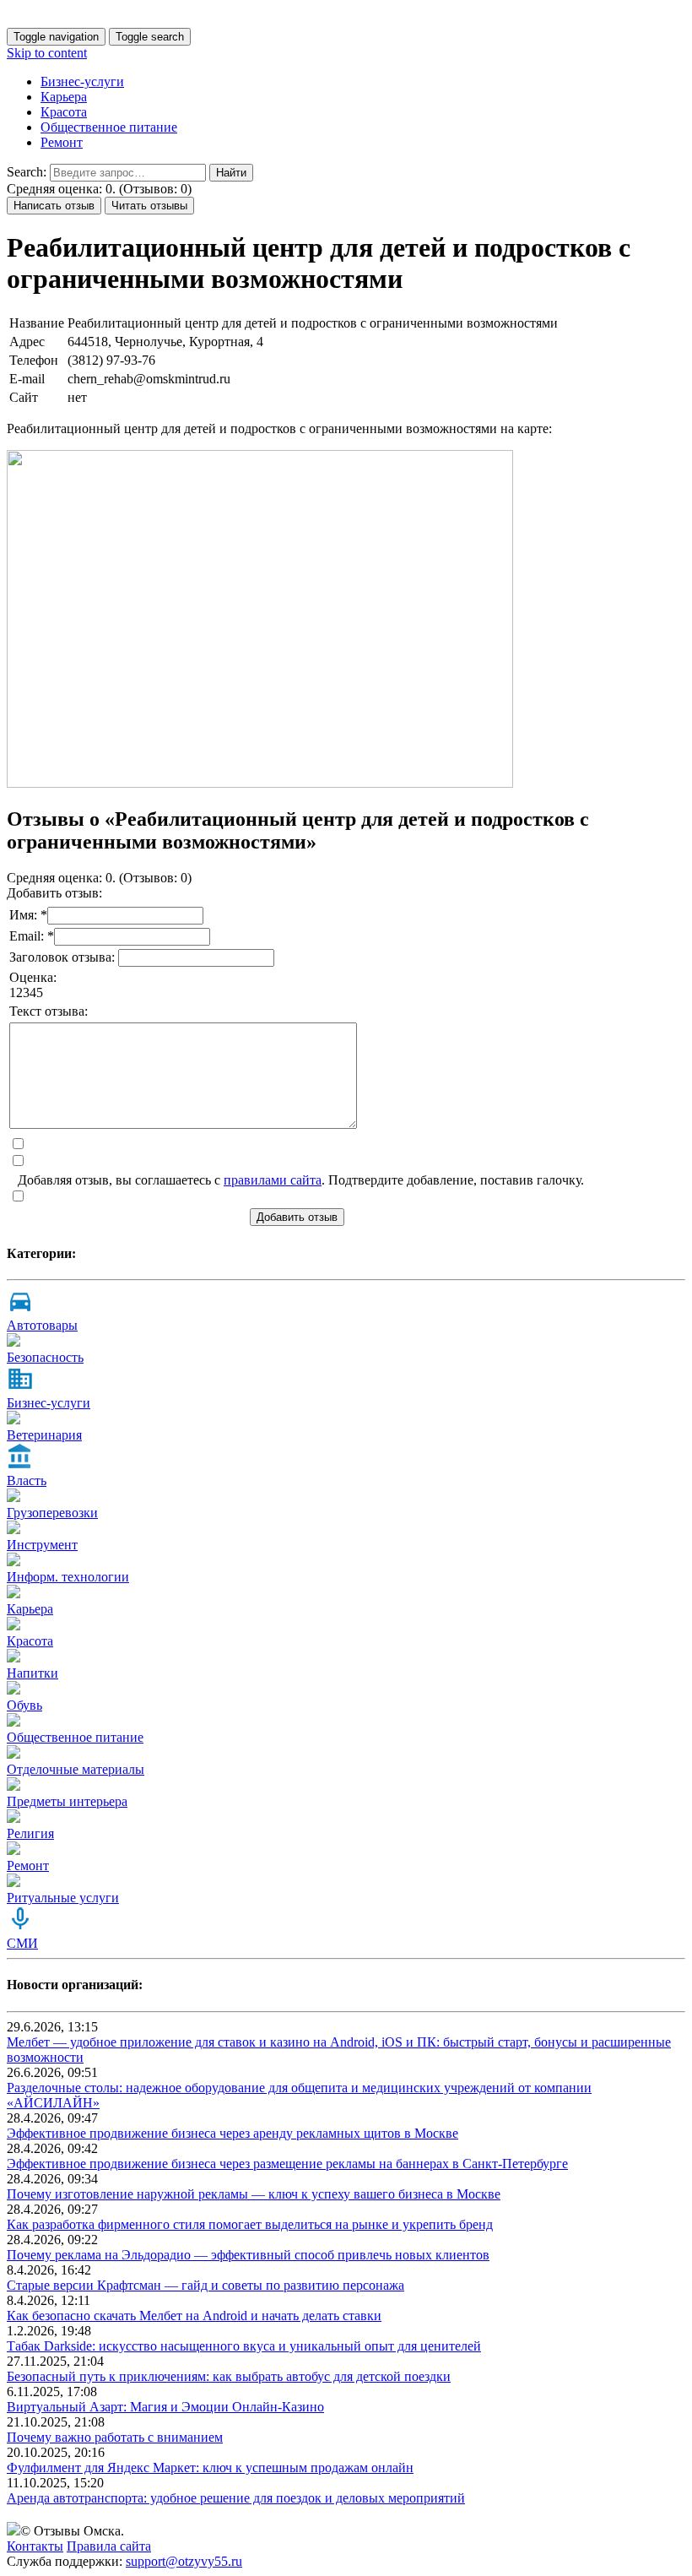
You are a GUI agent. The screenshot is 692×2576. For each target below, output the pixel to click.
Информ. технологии (68, 1577)
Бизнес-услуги (82, 81)
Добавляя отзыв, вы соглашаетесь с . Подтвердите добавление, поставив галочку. (301, 1180)
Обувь (24, 1705)
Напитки (32, 1673)
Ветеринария (44, 1435)
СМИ (22, 1943)
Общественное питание (109, 127)
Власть (27, 1481)
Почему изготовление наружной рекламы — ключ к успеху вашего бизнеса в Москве (254, 2194)
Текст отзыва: (49, 1011)
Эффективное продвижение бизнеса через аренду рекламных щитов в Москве (232, 2133)
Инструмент (42, 1545)
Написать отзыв (54, 206)
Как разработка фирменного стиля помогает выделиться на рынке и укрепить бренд (250, 2224)
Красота (64, 112)
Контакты (35, 2546)
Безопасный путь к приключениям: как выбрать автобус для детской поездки (229, 2376)
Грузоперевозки (52, 1513)
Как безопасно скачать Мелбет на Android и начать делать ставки (194, 2316)
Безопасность (45, 1357)
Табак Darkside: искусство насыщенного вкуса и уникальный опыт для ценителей (244, 2346)
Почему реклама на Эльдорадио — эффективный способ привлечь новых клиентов (248, 2255)
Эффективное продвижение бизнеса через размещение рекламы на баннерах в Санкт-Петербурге (287, 2164)
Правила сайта (109, 2546)
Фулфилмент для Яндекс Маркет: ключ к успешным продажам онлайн (210, 2468)
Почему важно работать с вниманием (115, 2437)
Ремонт (62, 142)
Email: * (32, 936)
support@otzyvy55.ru (184, 2561)
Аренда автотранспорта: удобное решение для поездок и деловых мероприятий (236, 2498)
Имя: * (28, 915)
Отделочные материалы (76, 1769)
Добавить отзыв (297, 1217)
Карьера (64, 97)
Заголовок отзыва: (64, 957)
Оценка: (33, 977)
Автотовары (42, 1325)
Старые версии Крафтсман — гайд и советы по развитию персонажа (205, 2285)
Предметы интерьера (67, 1801)
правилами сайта (273, 1180)
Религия (30, 1833)
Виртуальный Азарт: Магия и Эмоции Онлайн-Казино (165, 2407)
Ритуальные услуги (63, 1898)
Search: (27, 172)
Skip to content (47, 53)
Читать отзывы (149, 206)
